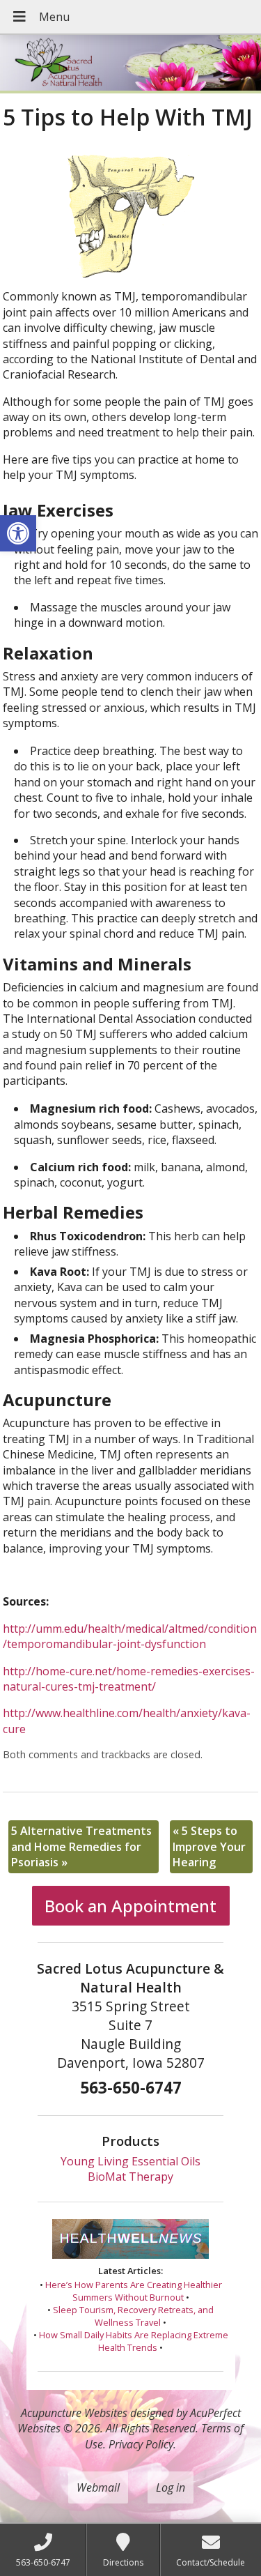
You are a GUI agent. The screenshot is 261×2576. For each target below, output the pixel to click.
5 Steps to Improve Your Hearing (209, 1846)
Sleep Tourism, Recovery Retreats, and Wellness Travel (133, 2316)
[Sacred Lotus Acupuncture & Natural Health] (130, 64)
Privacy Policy (141, 2444)
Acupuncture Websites (74, 2413)
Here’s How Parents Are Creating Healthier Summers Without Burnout (134, 2291)
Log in (171, 2487)
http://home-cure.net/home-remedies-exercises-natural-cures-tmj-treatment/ (129, 1679)
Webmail (98, 2487)
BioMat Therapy (130, 2177)
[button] (18, 533)
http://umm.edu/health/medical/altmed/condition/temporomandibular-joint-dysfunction (130, 1636)
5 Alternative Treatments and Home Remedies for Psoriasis (81, 1846)
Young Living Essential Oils (130, 2161)
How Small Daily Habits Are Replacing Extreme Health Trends (134, 2341)
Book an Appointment (130, 1906)
